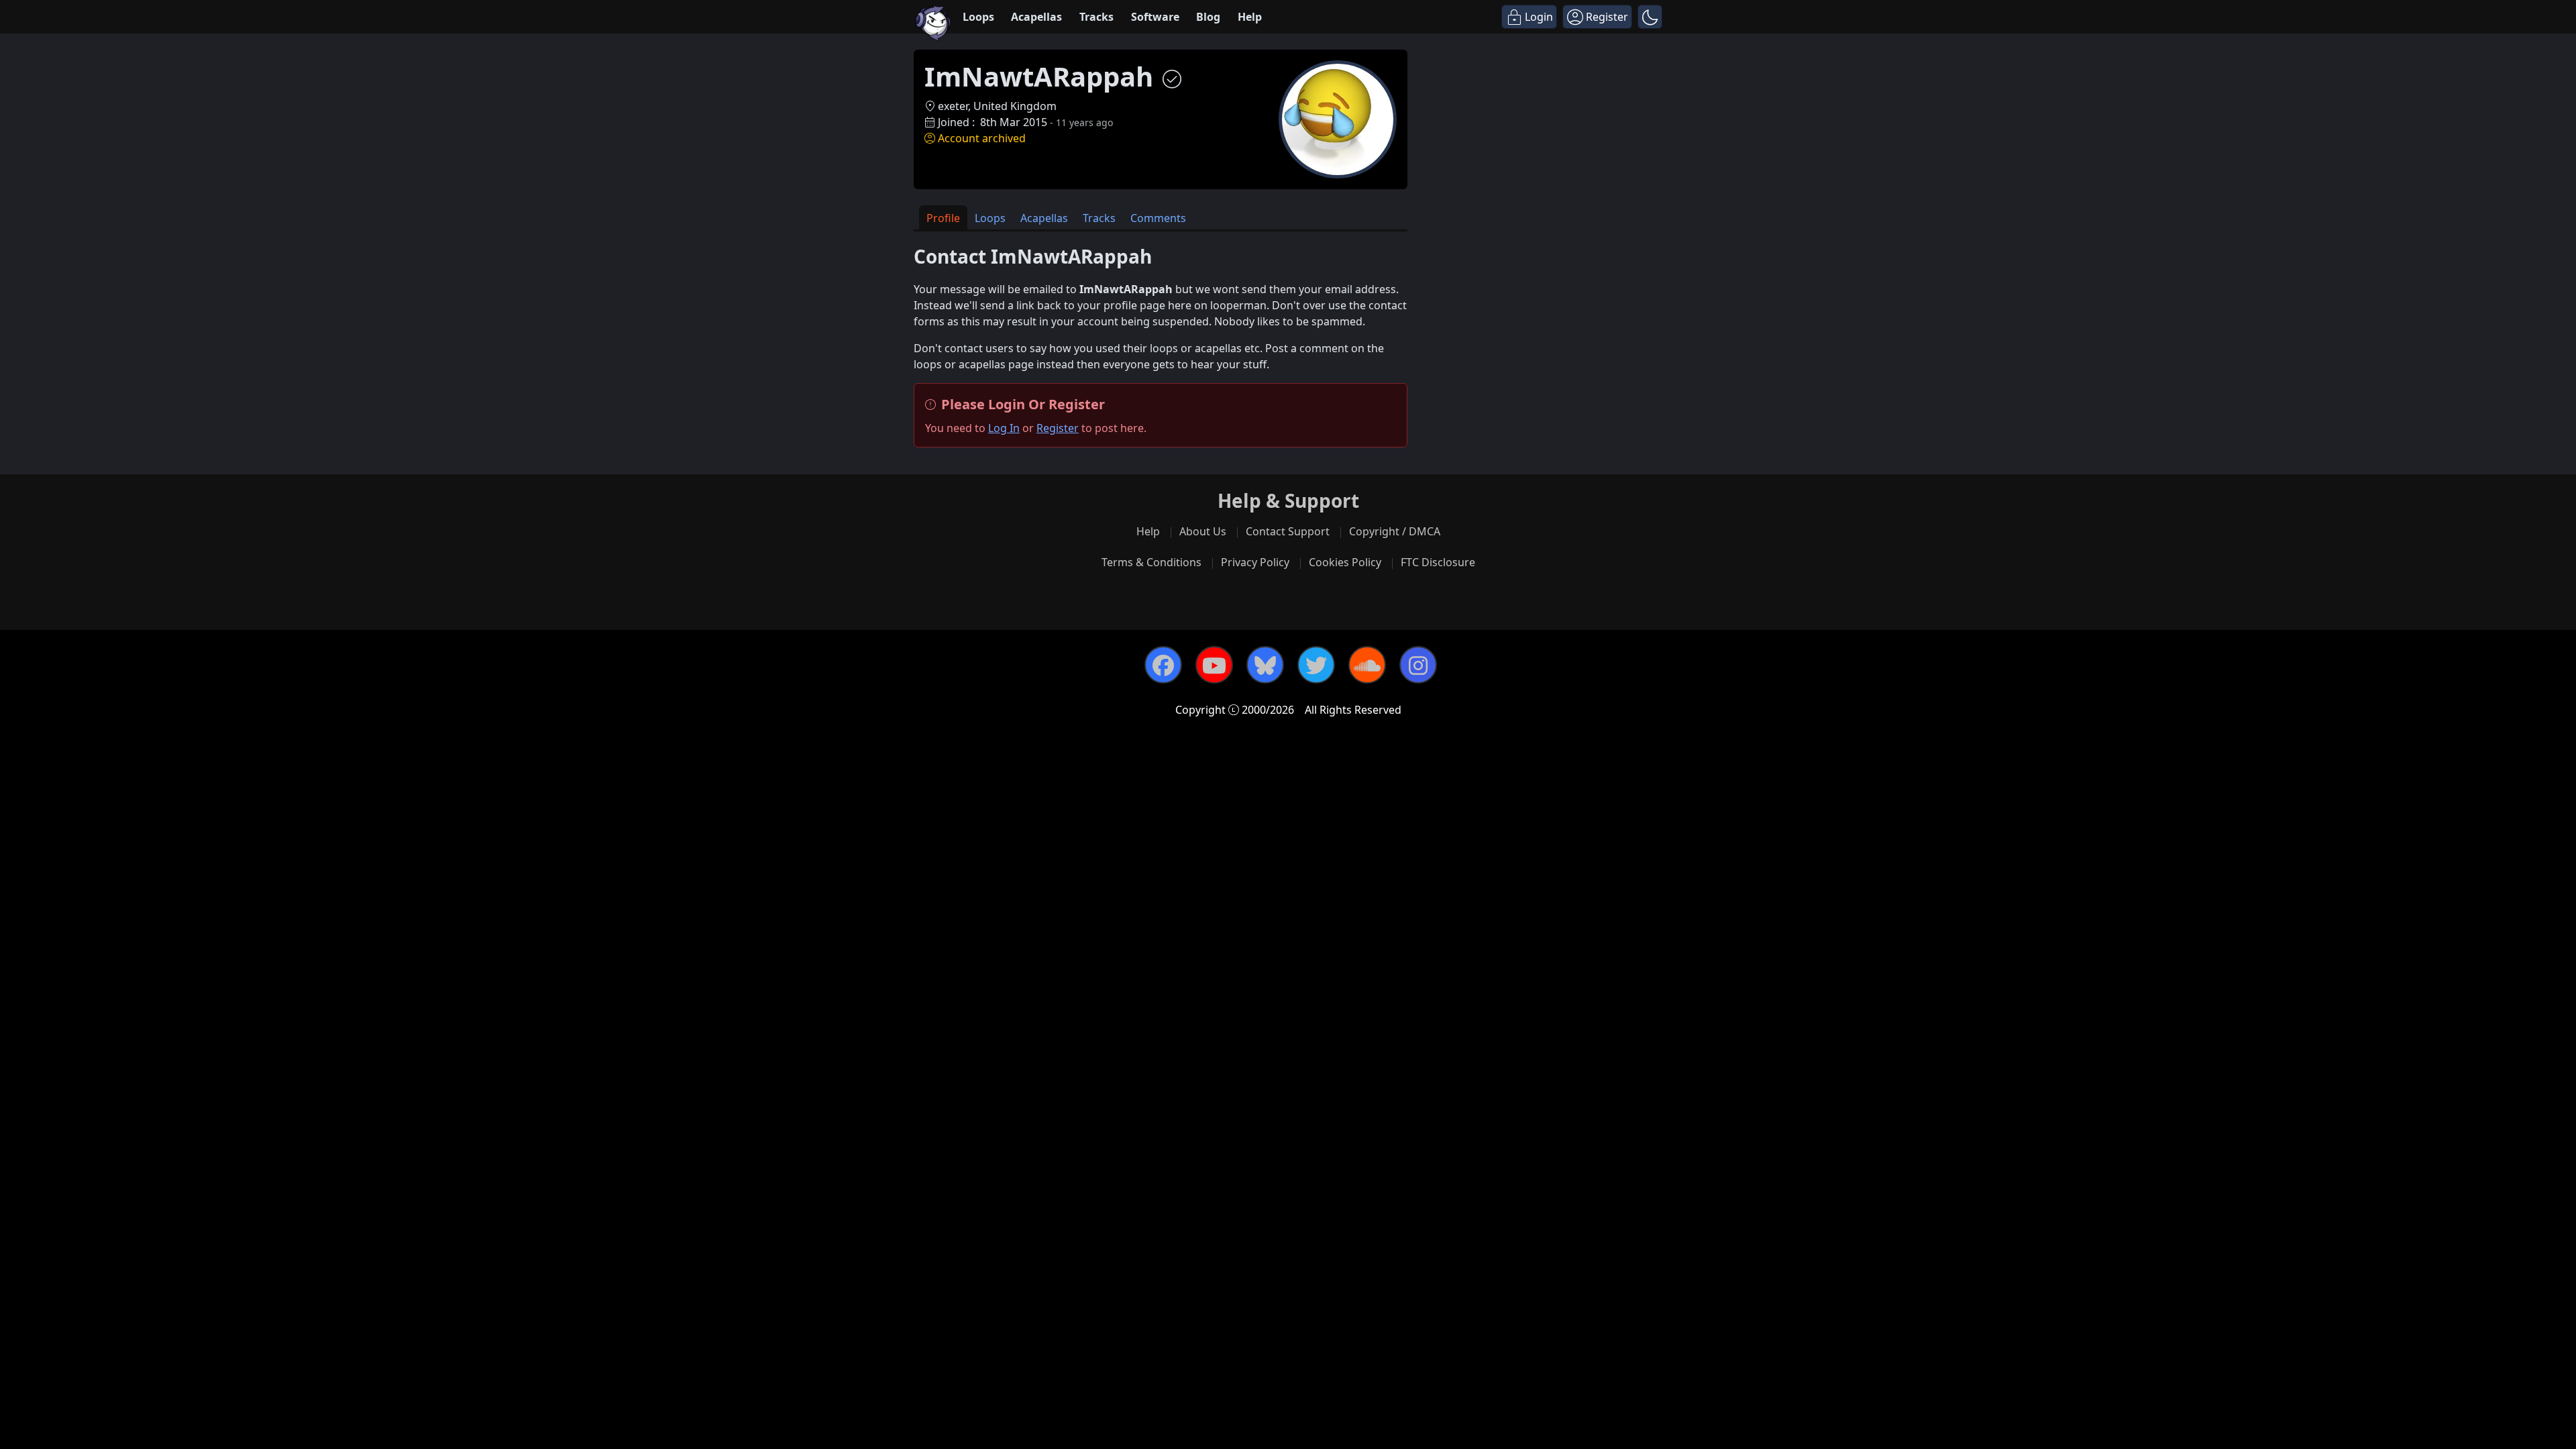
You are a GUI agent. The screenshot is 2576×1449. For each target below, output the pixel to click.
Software (1155, 17)
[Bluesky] (1265, 665)
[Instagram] (1418, 665)
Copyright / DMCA (1395, 531)
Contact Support (1288, 531)
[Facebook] (1163, 665)
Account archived (982, 138)
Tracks (1096, 17)
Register (1058, 428)
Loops (978, 17)
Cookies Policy (1345, 562)
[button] (1650, 17)
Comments (1158, 218)
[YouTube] (1214, 665)
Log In (1004, 428)
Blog (1208, 17)
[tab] (943, 218)
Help (1250, 17)
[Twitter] (1316, 665)
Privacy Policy (1255, 562)
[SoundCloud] (1367, 665)
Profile (943, 218)
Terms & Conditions (1151, 562)
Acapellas (1036, 17)
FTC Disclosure (1438, 562)
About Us (1203, 531)
